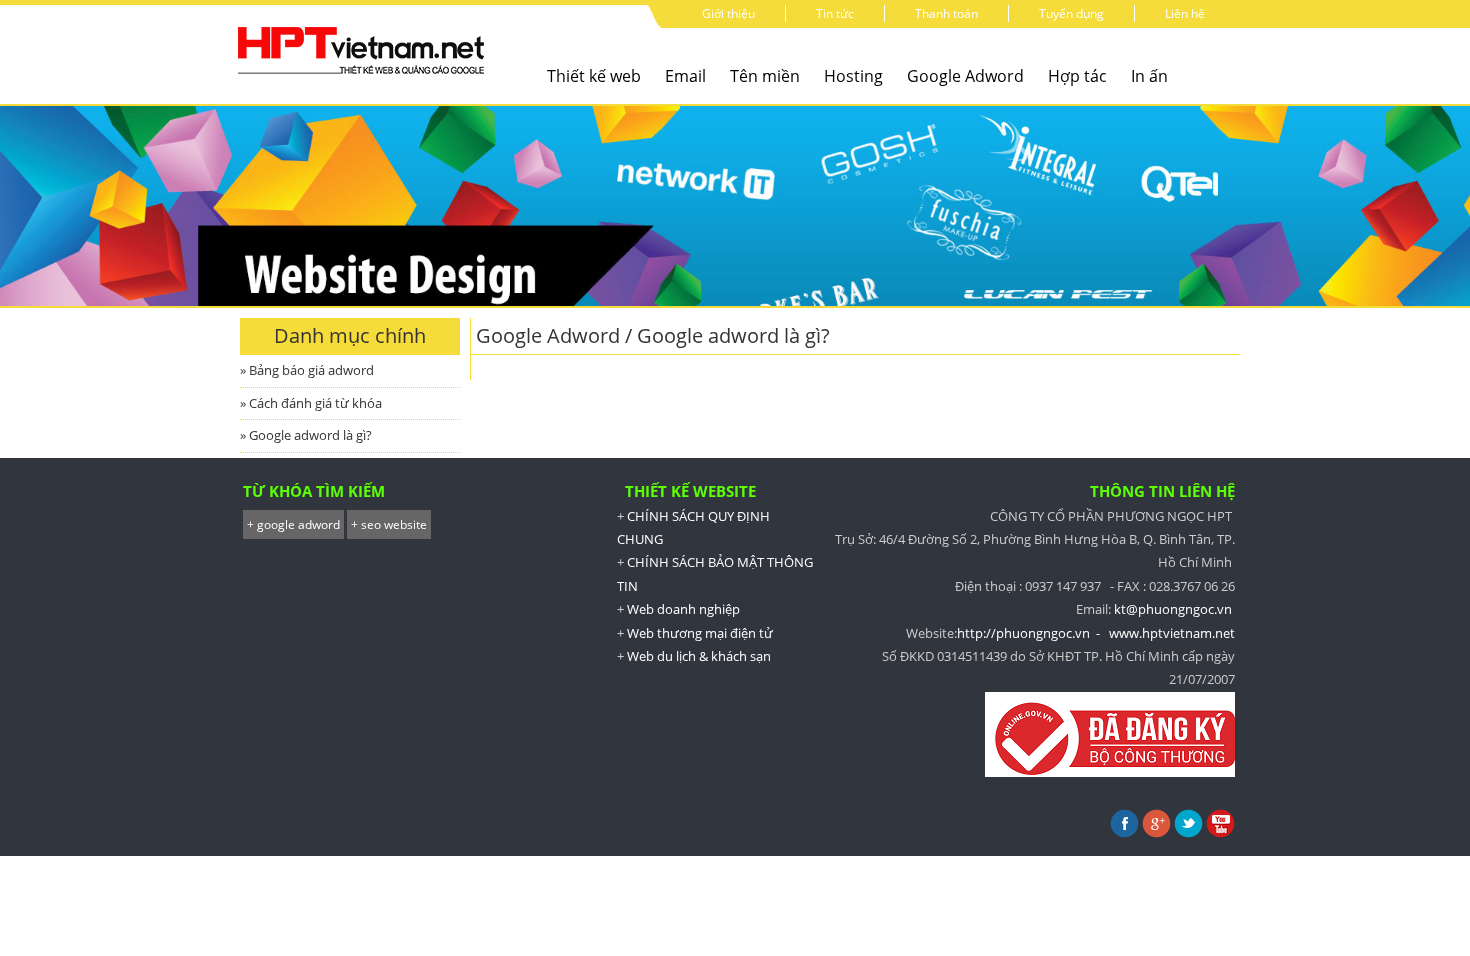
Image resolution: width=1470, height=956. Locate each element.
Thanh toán (946, 13)
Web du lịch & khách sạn (699, 656)
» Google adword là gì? (306, 435)
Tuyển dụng (1071, 13)
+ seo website (389, 524)
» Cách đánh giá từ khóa (311, 403)
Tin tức (835, 13)
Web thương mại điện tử (700, 633)
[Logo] (365, 77)
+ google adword (293, 524)
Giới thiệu (728, 13)
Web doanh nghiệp (683, 609)
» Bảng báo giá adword (307, 370)
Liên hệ (1185, 13)
